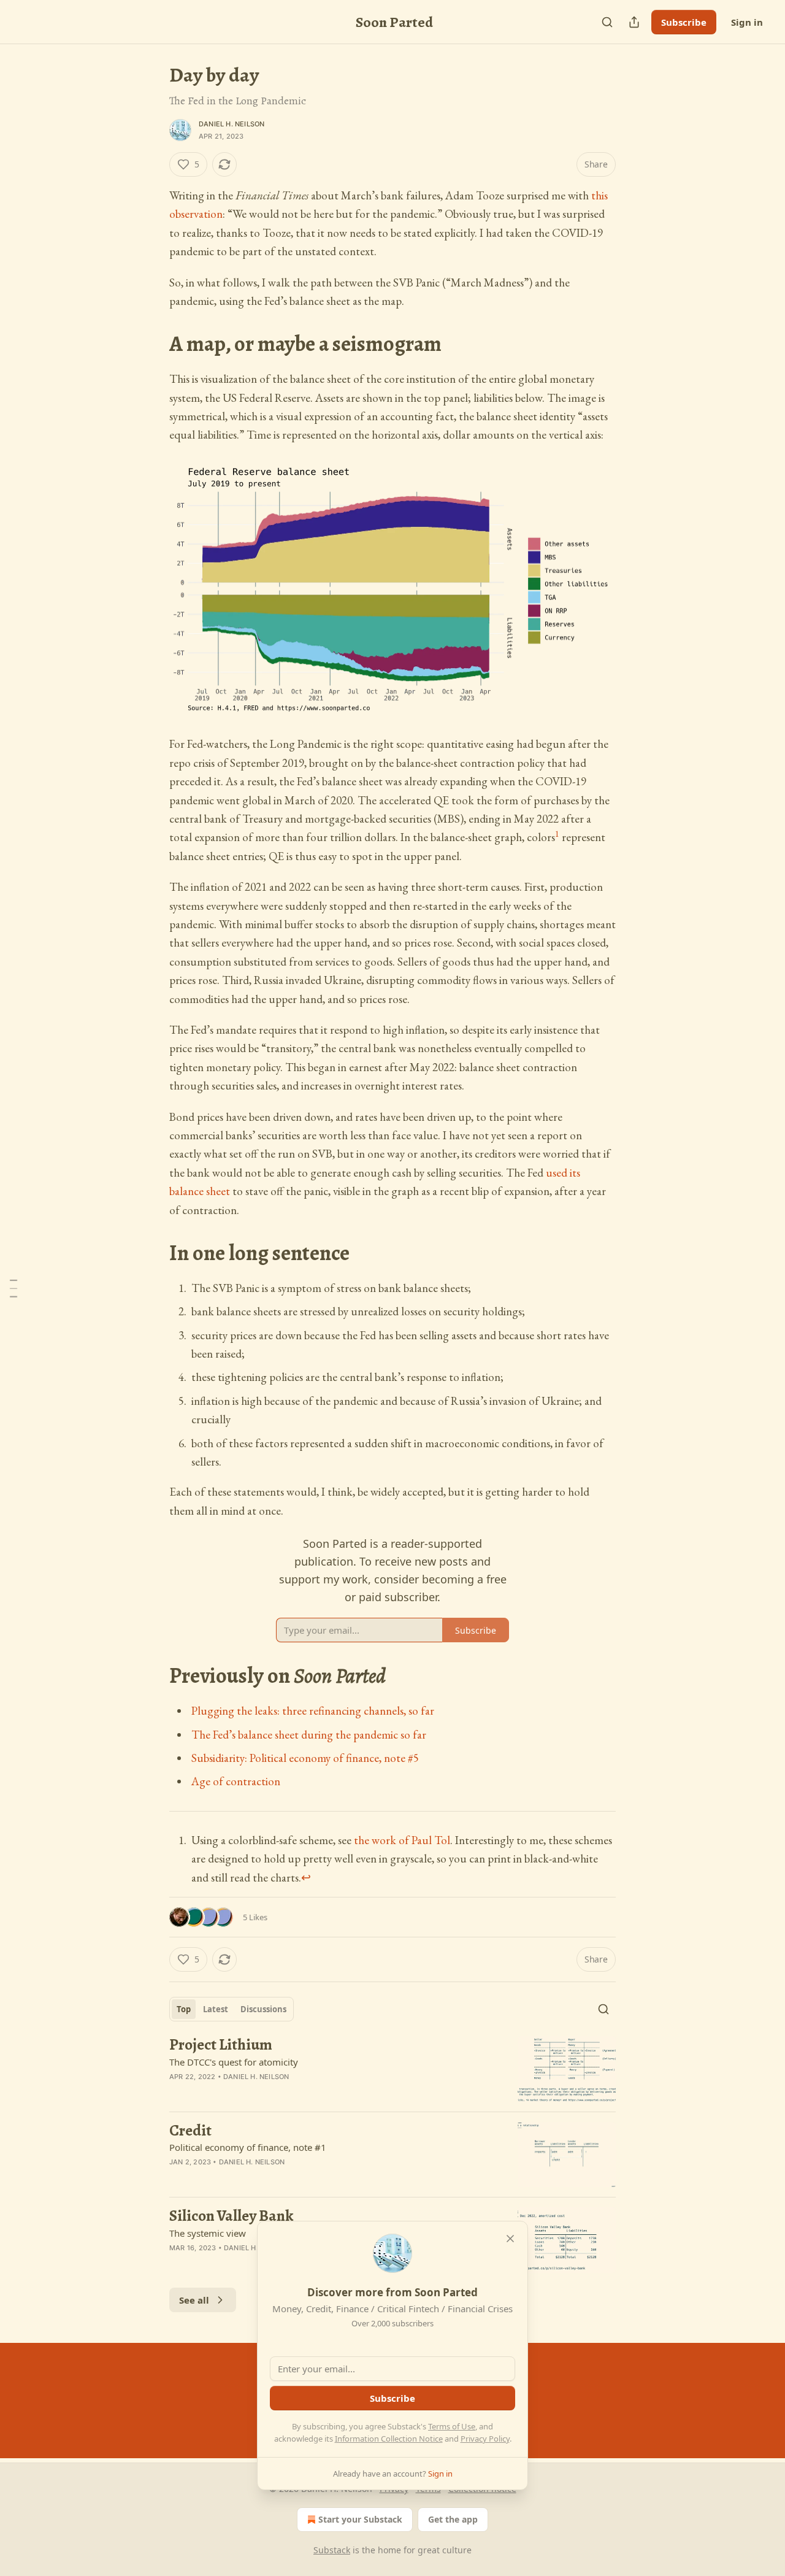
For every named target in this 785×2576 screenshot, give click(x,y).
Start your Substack (360, 2519)
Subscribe (684, 22)
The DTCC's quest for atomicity (234, 2062)
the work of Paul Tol (402, 1840)
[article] (392, 2069)
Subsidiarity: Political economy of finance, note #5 (305, 1758)
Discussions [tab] (263, 2009)
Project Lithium (221, 2045)
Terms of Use (452, 2426)
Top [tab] (184, 2009)
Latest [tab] (216, 2009)
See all (194, 2300)
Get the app (453, 2519)
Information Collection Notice (389, 2439)
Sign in (747, 22)
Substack (332, 2550)
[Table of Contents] (13, 1288)
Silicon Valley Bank (231, 2216)
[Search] (607, 22)
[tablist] (232, 2009)
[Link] (152, 344)
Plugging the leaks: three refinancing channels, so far (313, 1711)
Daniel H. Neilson (232, 124)
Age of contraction (236, 1781)
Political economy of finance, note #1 (248, 2147)
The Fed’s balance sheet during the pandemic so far (309, 1735)
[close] (510, 2239)
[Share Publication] (634, 22)
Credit (190, 2131)
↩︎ (306, 1878)
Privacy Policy (485, 2439)
